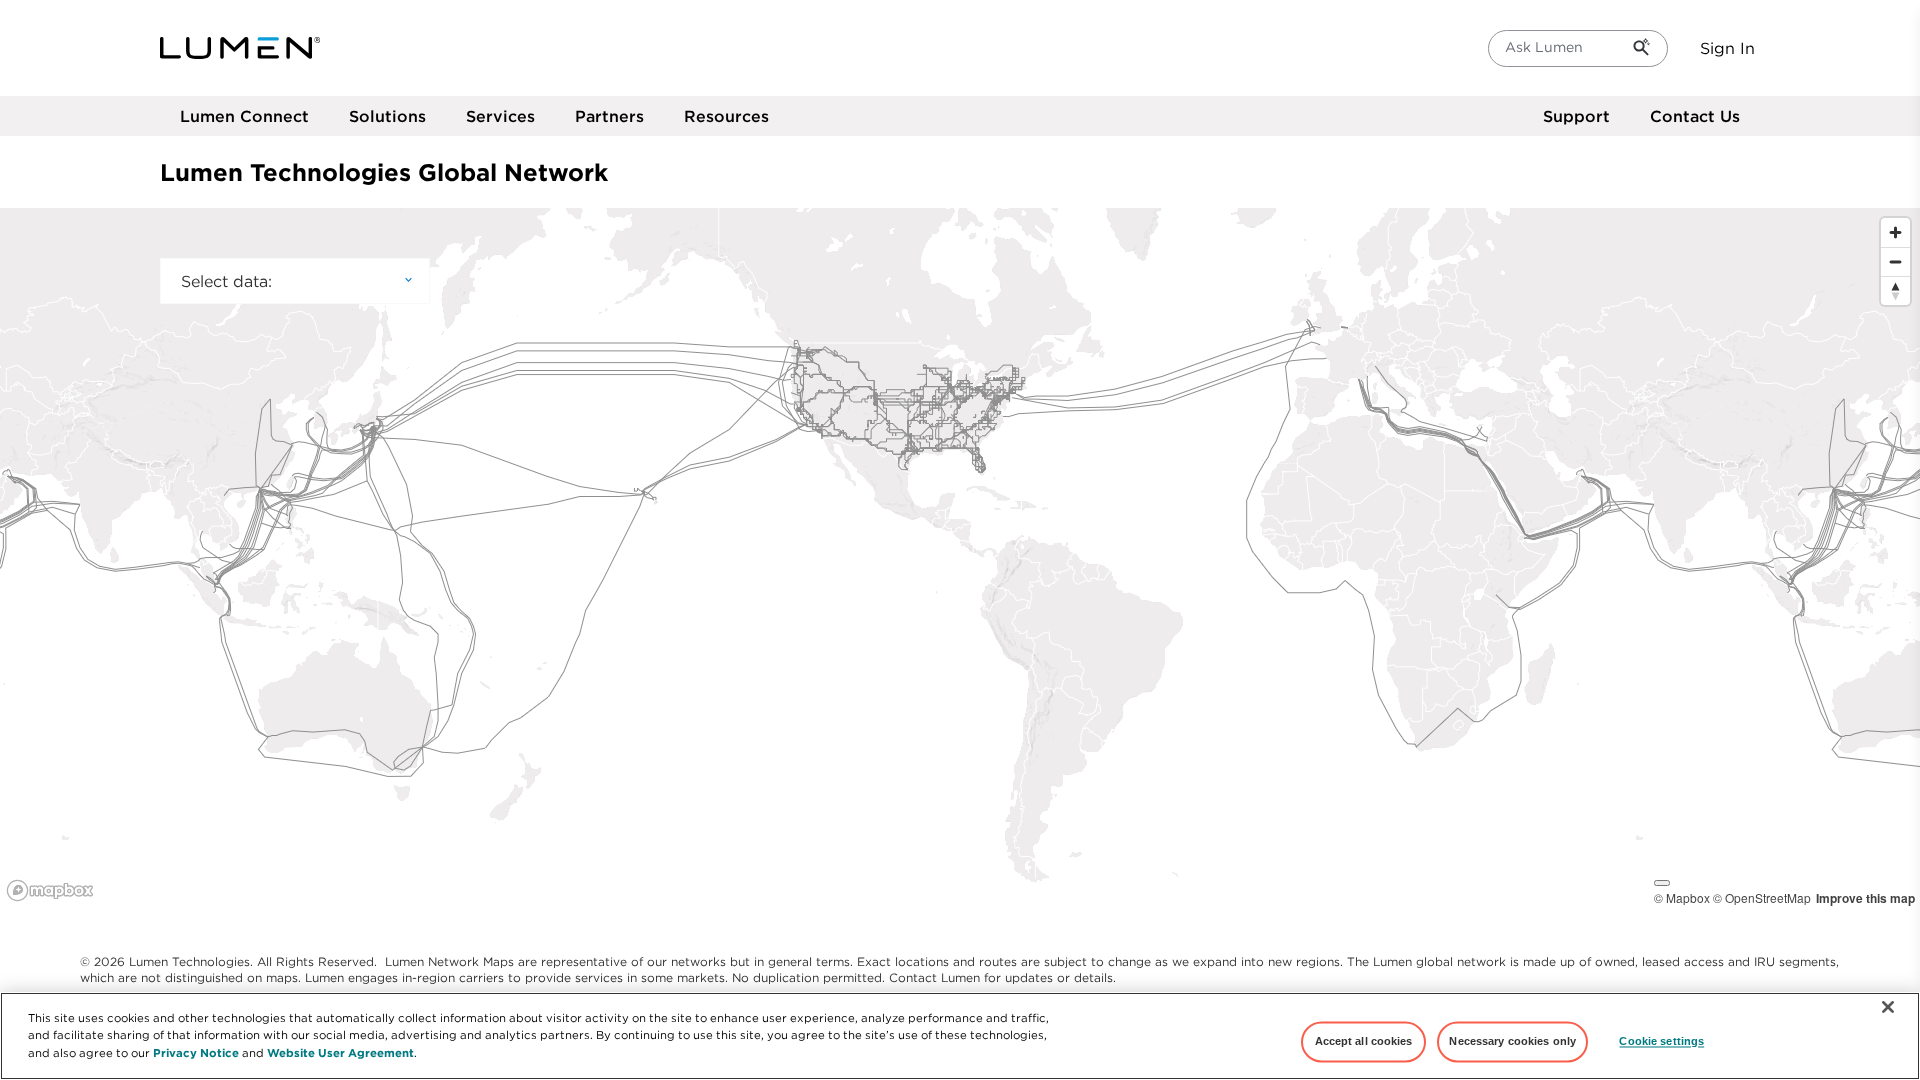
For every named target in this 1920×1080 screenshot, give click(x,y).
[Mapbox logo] (50, 890)
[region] (960, 558)
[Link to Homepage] (240, 48)
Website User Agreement (340, 1051)
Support (1576, 116)
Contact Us (1695, 116)
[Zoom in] (1895, 232)
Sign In (1727, 48)
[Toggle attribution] (1662, 883)
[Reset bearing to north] (1895, 290)
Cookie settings (1661, 1041)
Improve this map (1865, 898)
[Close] (1888, 1007)
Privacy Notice (196, 1051)
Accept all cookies (1364, 1041)
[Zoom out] (1895, 261)
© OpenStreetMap (1762, 897)
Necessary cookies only (1512, 1041)
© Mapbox (1682, 897)
